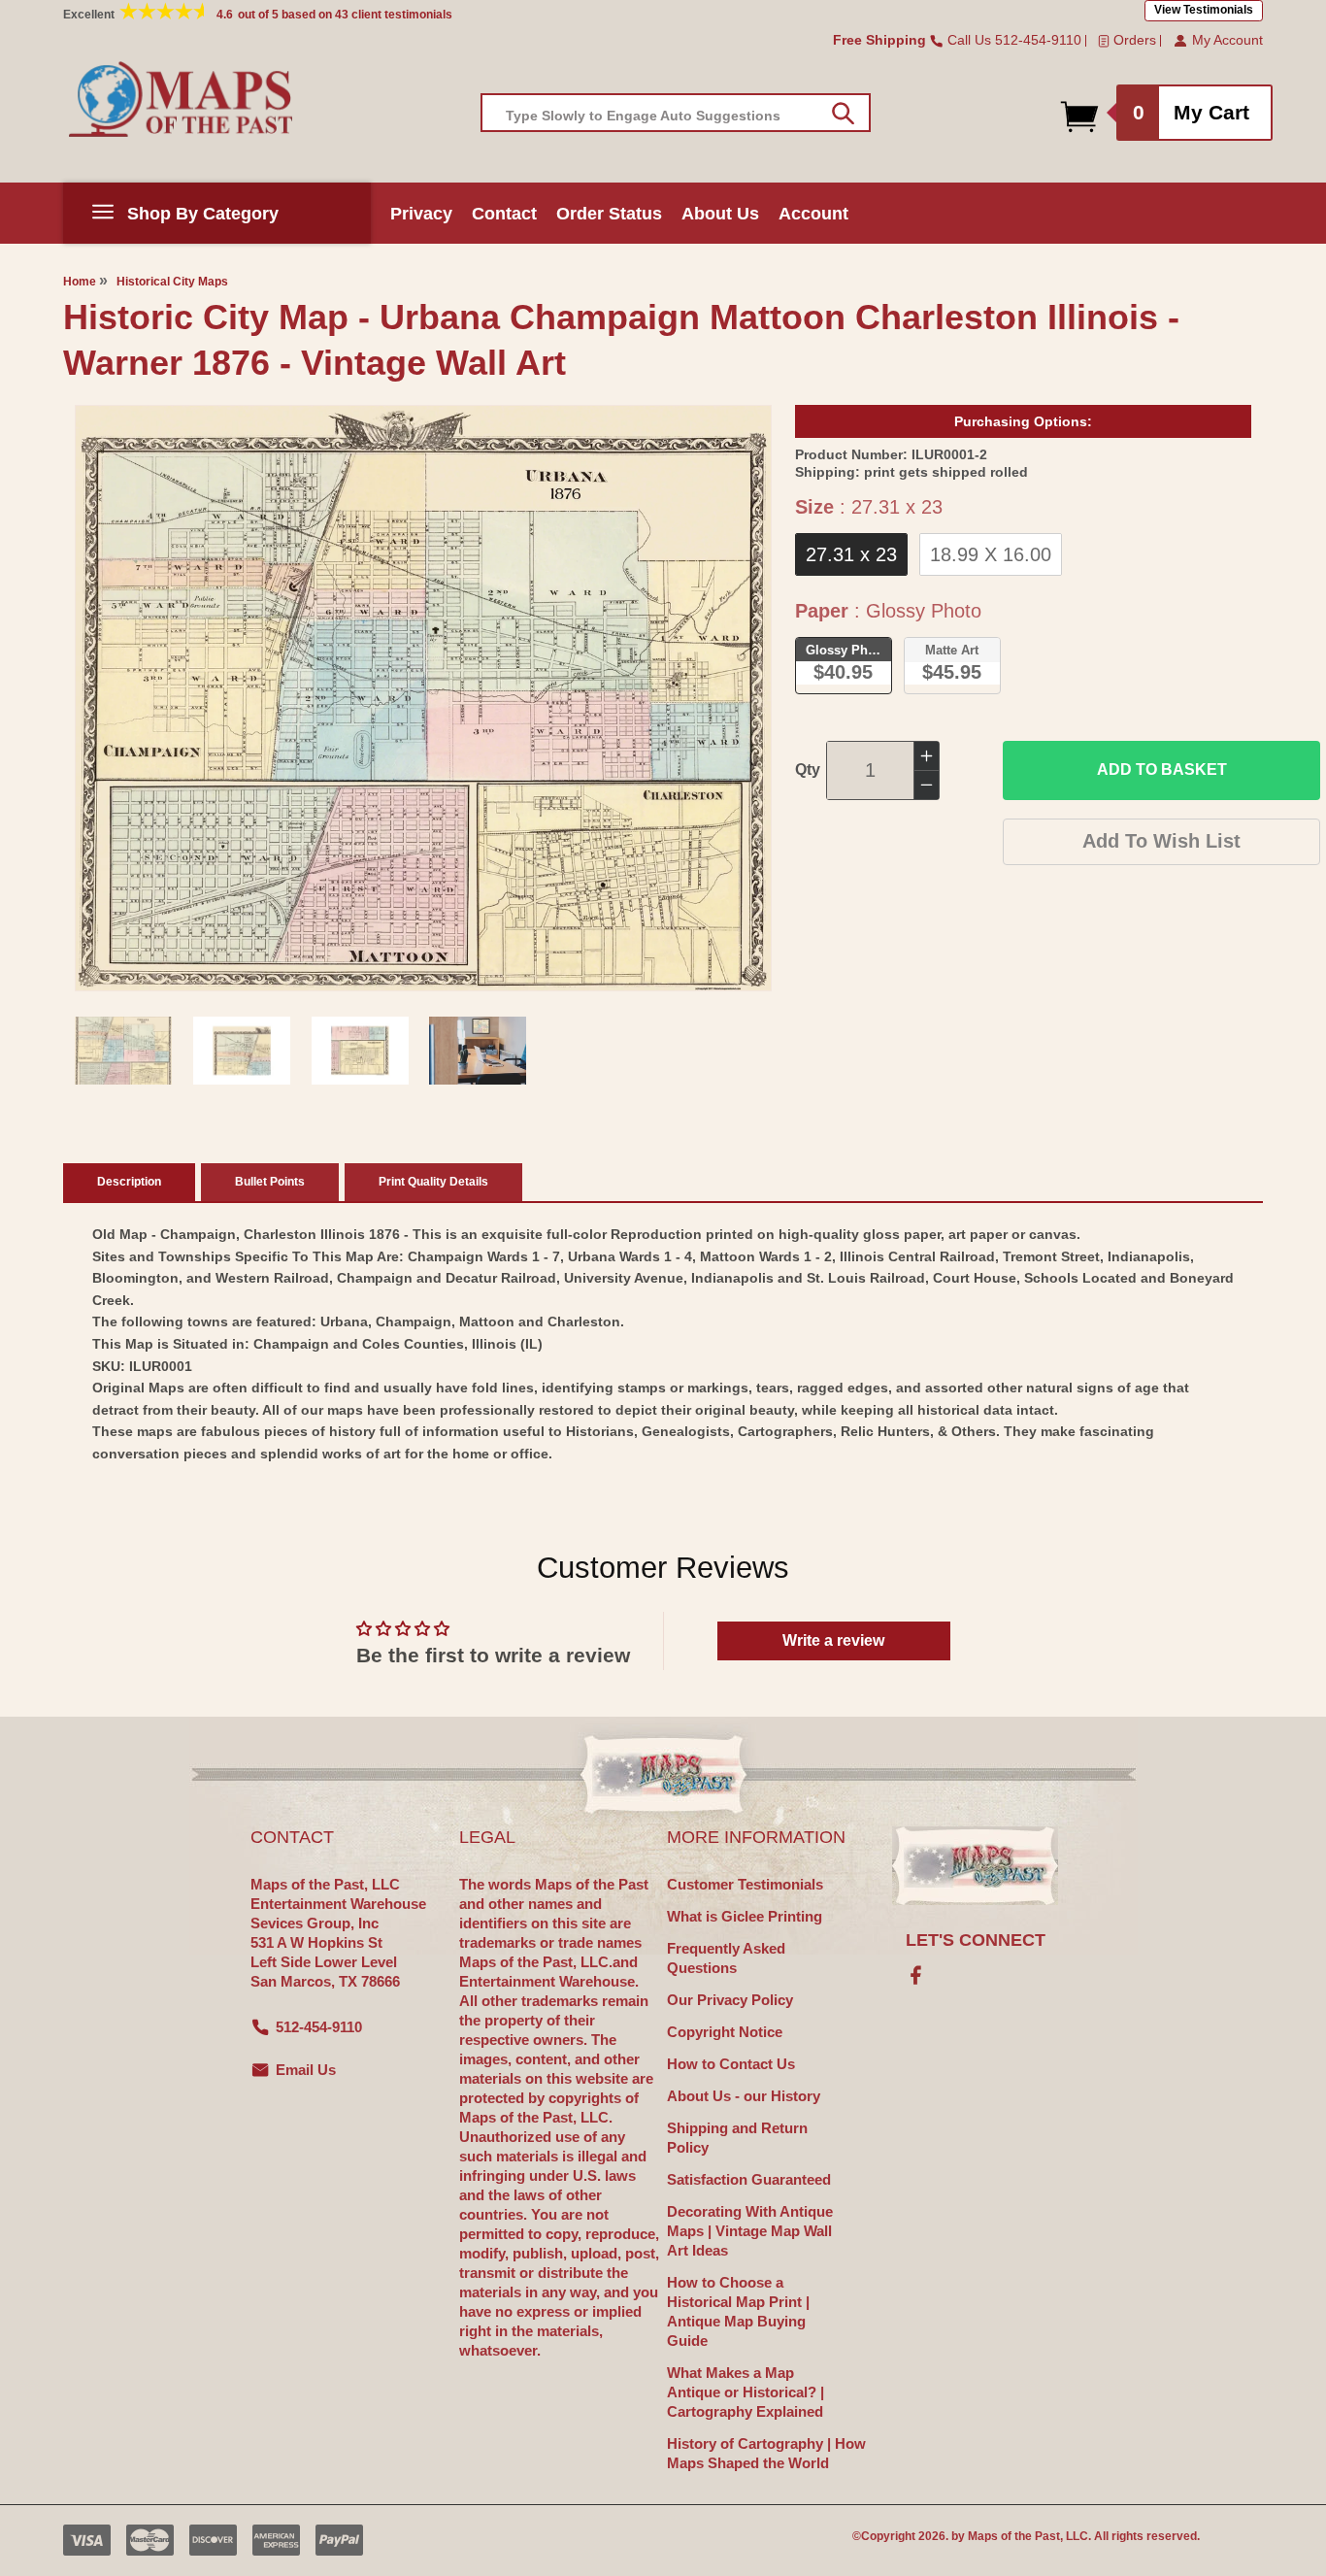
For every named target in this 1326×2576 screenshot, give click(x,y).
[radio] (851, 554)
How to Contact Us (731, 2064)
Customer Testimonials (745, 1884)
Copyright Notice (725, 2032)
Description (129, 1182)
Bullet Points (270, 1182)
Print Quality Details (433, 1182)
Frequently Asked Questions (726, 1958)
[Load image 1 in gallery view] (123, 1051)
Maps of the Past (1014, 2536)
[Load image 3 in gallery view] (360, 1051)
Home (80, 282)
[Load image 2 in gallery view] (242, 1051)
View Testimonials (1204, 10)
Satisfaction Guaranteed (749, 2179)
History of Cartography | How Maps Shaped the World (766, 2453)
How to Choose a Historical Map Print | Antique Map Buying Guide (738, 2311)
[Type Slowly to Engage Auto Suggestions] (843, 114)
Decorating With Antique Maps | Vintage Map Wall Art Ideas (750, 2231)
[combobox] (676, 113)
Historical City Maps (172, 282)
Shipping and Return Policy (737, 2138)
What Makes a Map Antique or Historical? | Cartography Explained (746, 2392)
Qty (808, 769)
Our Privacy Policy (730, 2000)
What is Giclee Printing (745, 1916)
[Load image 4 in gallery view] (478, 1051)
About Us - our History (744, 2096)
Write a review (833, 1640)
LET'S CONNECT (976, 1940)
